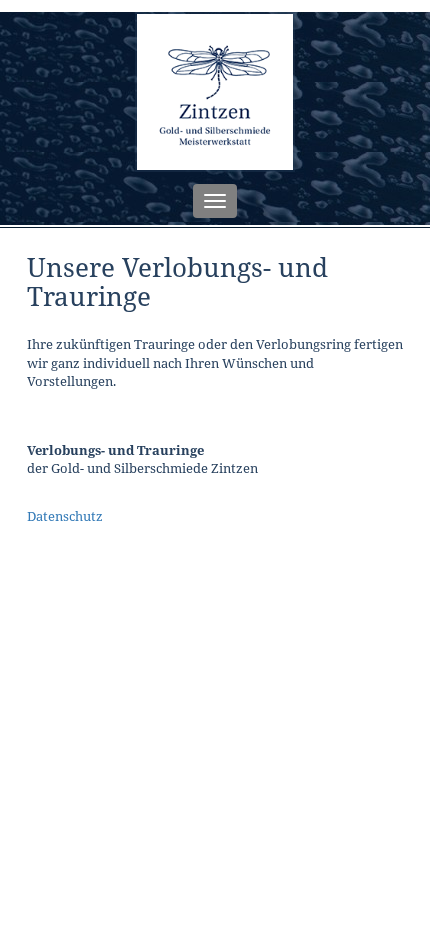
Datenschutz (65, 516)
